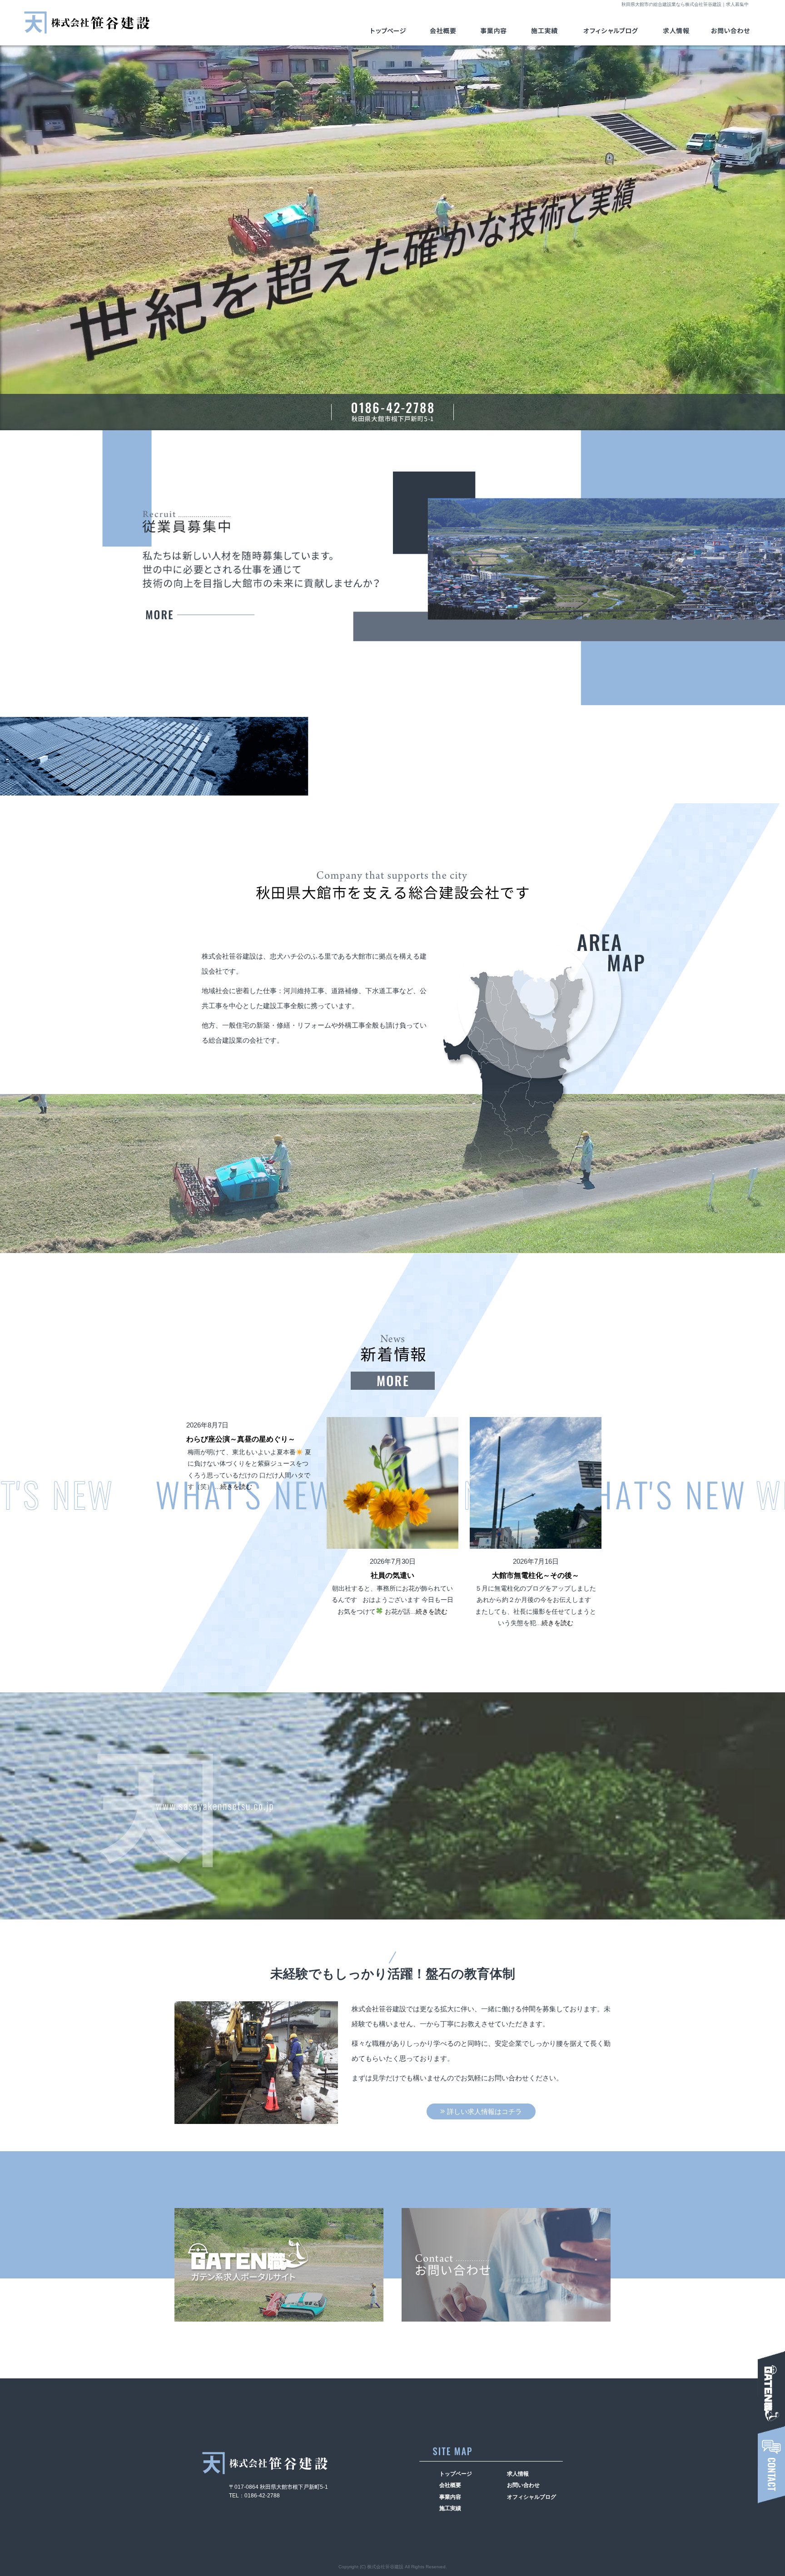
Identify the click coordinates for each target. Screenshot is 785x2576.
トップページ (391, 31)
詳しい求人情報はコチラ (484, 2111)
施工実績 (552, 31)
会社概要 (448, 31)
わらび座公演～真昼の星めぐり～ (241, 1439)
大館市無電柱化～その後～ (536, 1575)
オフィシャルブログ (612, 31)
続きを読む (236, 1487)
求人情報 (200, 615)
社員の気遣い (392, 1575)
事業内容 (500, 31)
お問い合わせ (729, 31)
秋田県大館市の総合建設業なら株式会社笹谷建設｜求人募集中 (685, 4)
